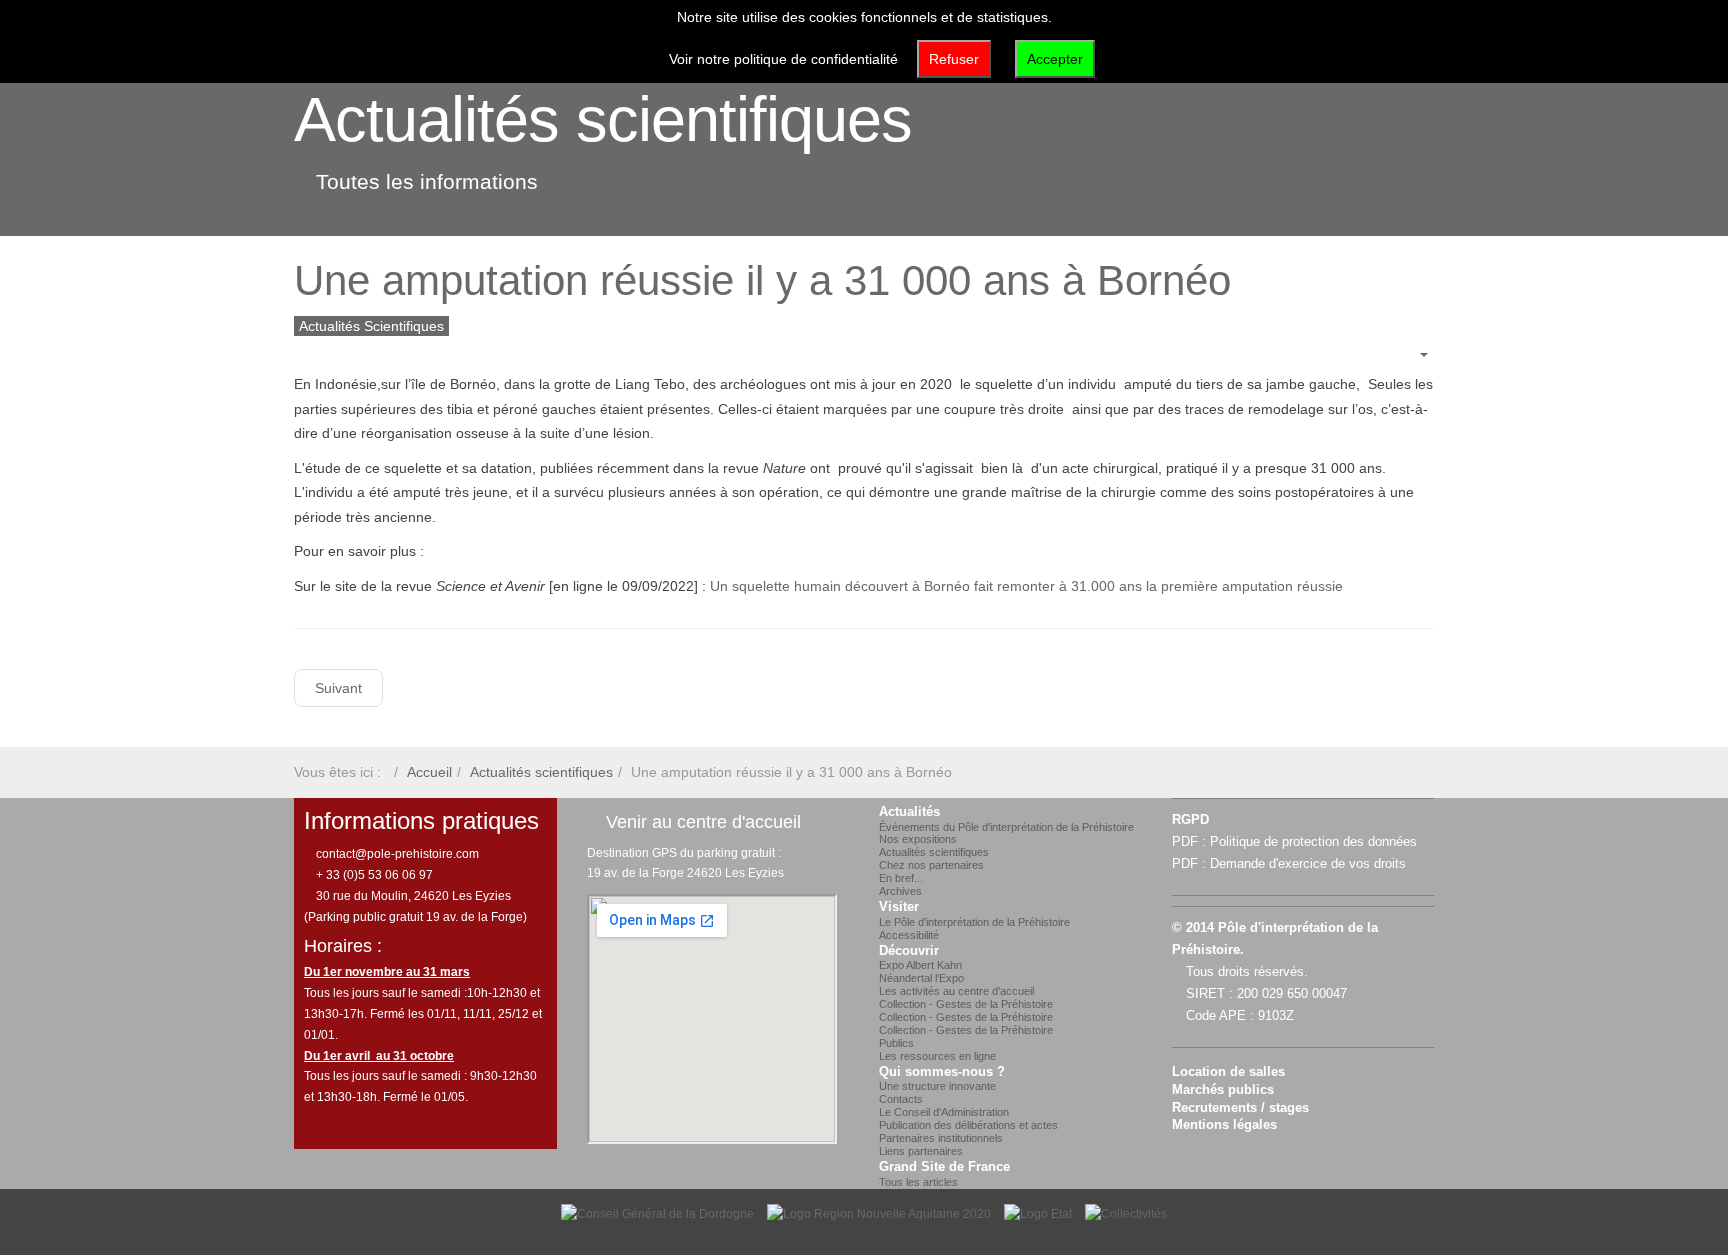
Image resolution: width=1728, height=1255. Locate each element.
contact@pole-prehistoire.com (396, 854)
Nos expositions (918, 839)
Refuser (954, 59)
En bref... (901, 878)
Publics (896, 1043)
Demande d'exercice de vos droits (1308, 864)
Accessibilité (909, 935)
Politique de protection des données (1313, 842)
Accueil (429, 772)
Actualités (909, 812)
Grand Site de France (944, 1167)
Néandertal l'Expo (921, 978)
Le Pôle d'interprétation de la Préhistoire (974, 922)
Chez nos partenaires (931, 865)
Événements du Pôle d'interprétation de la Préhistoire (1006, 827)
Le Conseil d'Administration (944, 1112)
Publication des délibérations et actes (968, 1125)
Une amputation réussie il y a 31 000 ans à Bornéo (762, 280)
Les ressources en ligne (937, 1056)
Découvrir (909, 951)
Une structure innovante (937, 1086)
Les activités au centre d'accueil (956, 991)
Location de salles (1228, 1072)
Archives (900, 891)
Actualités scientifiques (603, 119)
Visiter (899, 907)
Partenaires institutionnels (941, 1138)
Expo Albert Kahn (920, 965)
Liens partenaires (921, 1151)
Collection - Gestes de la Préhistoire (966, 1004)
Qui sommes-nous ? (942, 1072)
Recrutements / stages (1240, 1108)
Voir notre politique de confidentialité (783, 59)
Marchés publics (1223, 1090)
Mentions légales (1224, 1125)
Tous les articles (918, 1182)
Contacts (901, 1099)
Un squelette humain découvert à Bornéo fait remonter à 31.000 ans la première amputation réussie (1026, 586)
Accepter (1055, 59)
